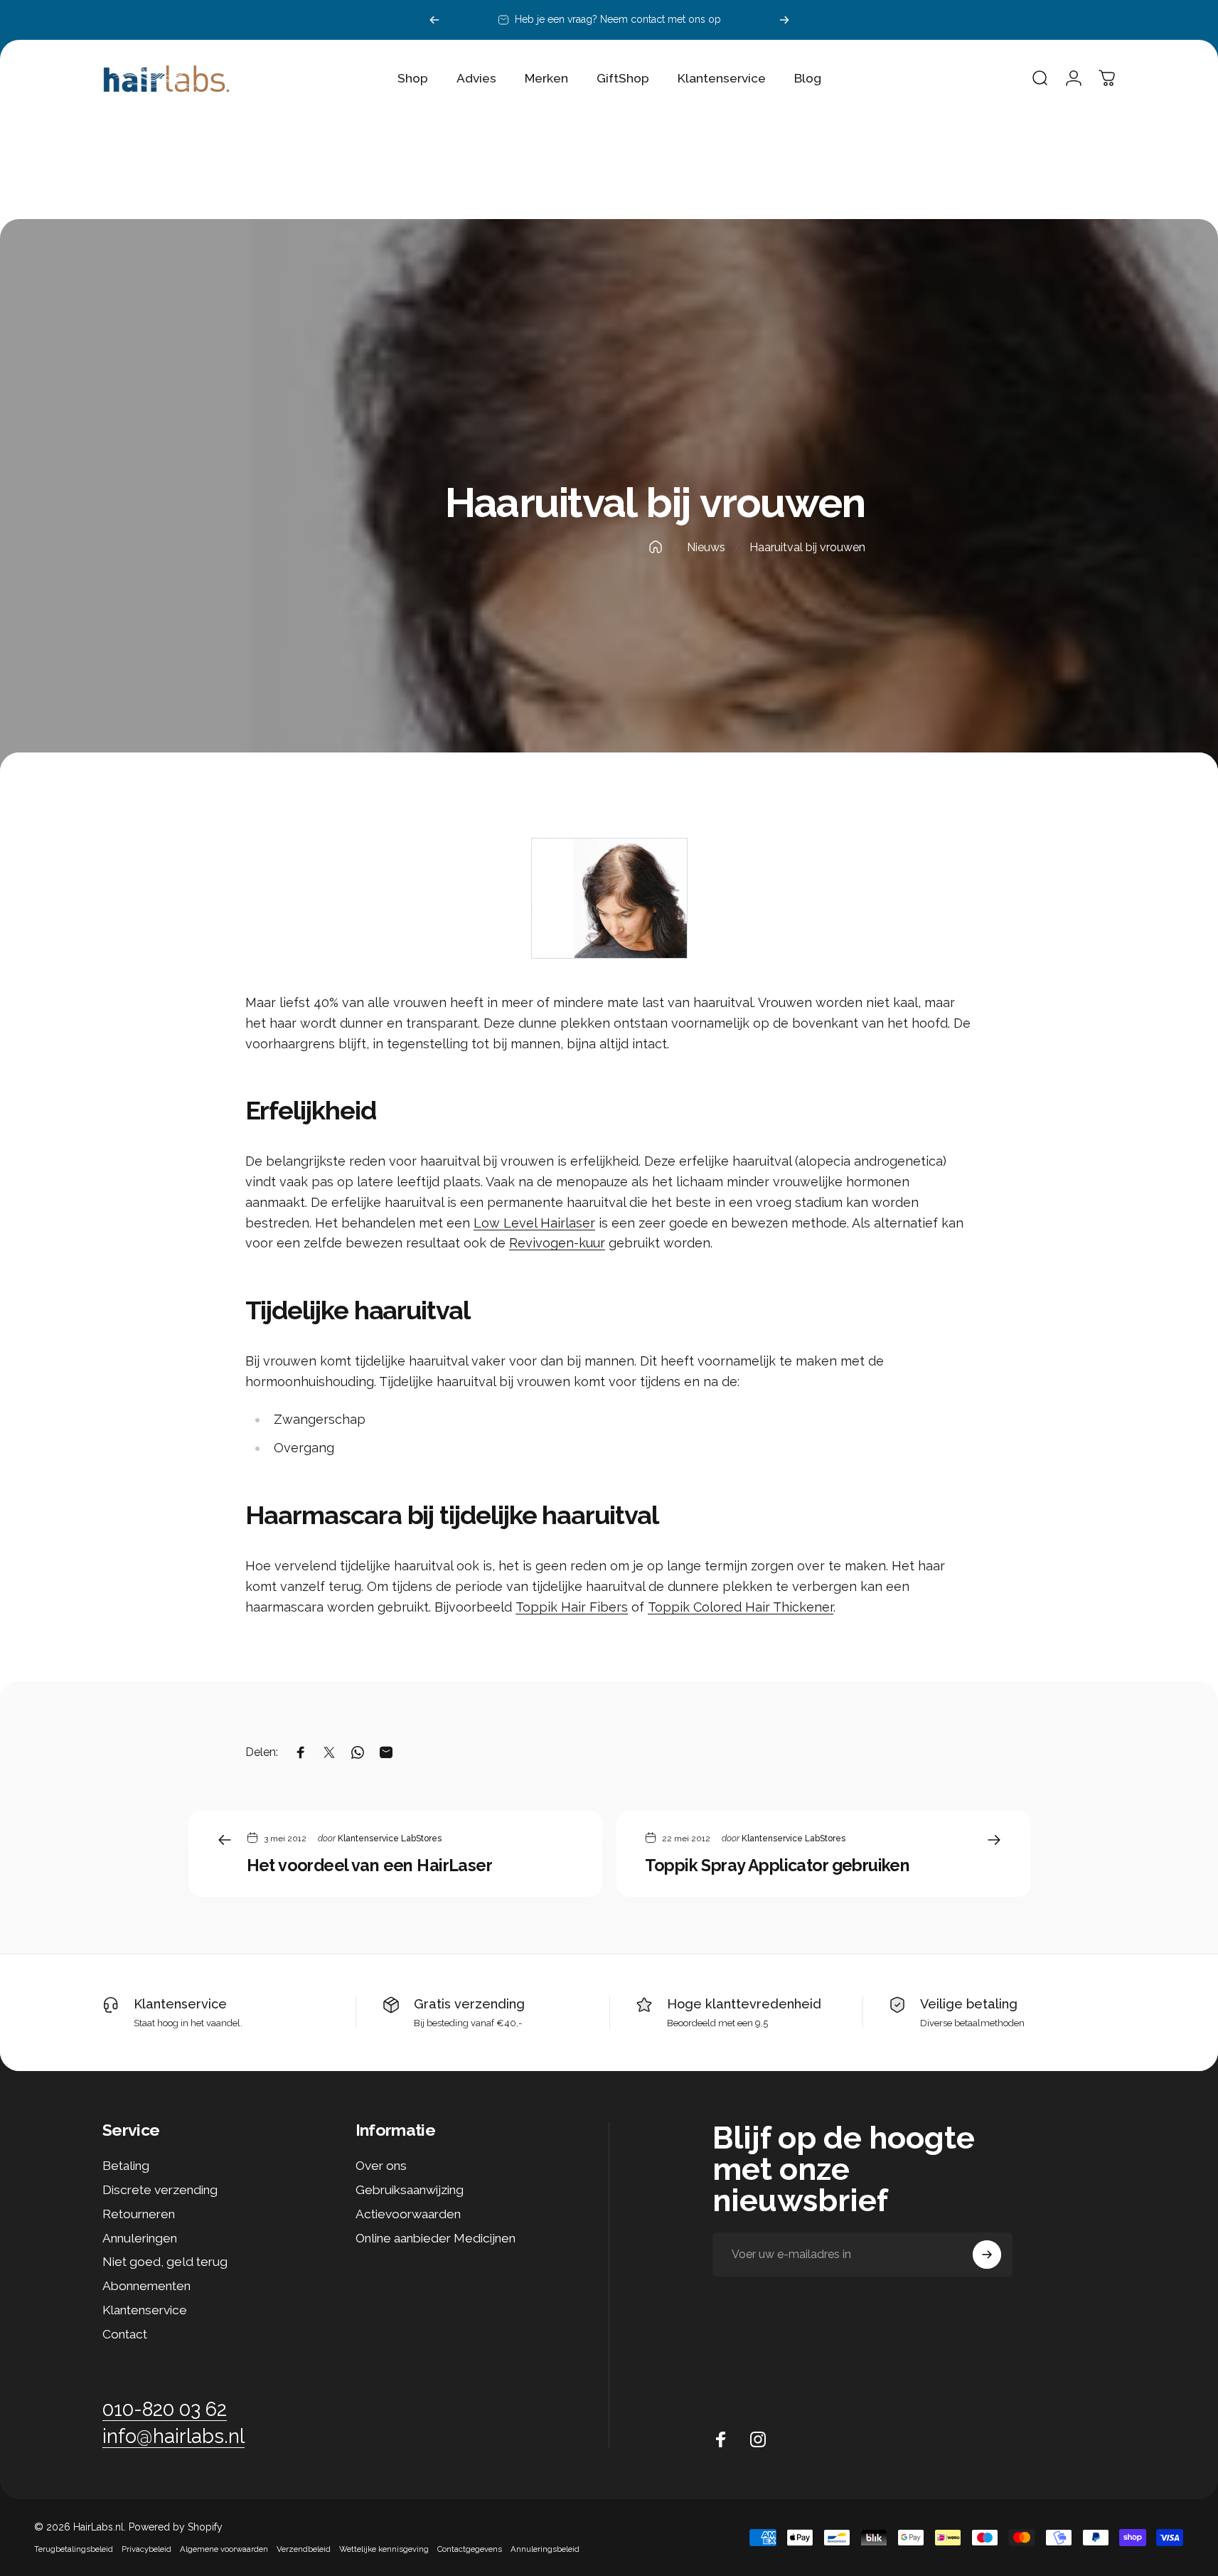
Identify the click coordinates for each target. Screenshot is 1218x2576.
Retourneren (139, 2214)
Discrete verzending (160, 2190)
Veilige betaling (969, 2004)
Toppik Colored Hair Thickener (741, 1607)
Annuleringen (140, 2238)
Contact (125, 2334)
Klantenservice (180, 2004)
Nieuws (706, 547)
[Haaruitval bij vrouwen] (609, 898)
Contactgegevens (470, 2549)
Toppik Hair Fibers (572, 1607)
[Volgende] (784, 20)
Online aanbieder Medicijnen (436, 2238)
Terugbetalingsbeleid (74, 2549)
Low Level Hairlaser (534, 1223)
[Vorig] (434, 20)
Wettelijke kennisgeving (384, 2549)
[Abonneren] (987, 2255)
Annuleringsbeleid (545, 2549)
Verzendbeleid (304, 2549)
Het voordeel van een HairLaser (370, 1865)
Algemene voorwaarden (224, 2549)
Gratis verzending (469, 2004)
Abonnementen (146, 2286)
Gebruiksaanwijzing (410, 2190)
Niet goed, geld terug (165, 2262)
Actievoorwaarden (408, 2214)
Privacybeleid (146, 2549)
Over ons (381, 2166)
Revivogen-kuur (557, 1243)
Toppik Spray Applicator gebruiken (778, 1865)
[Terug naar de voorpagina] (656, 547)
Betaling (126, 2166)
